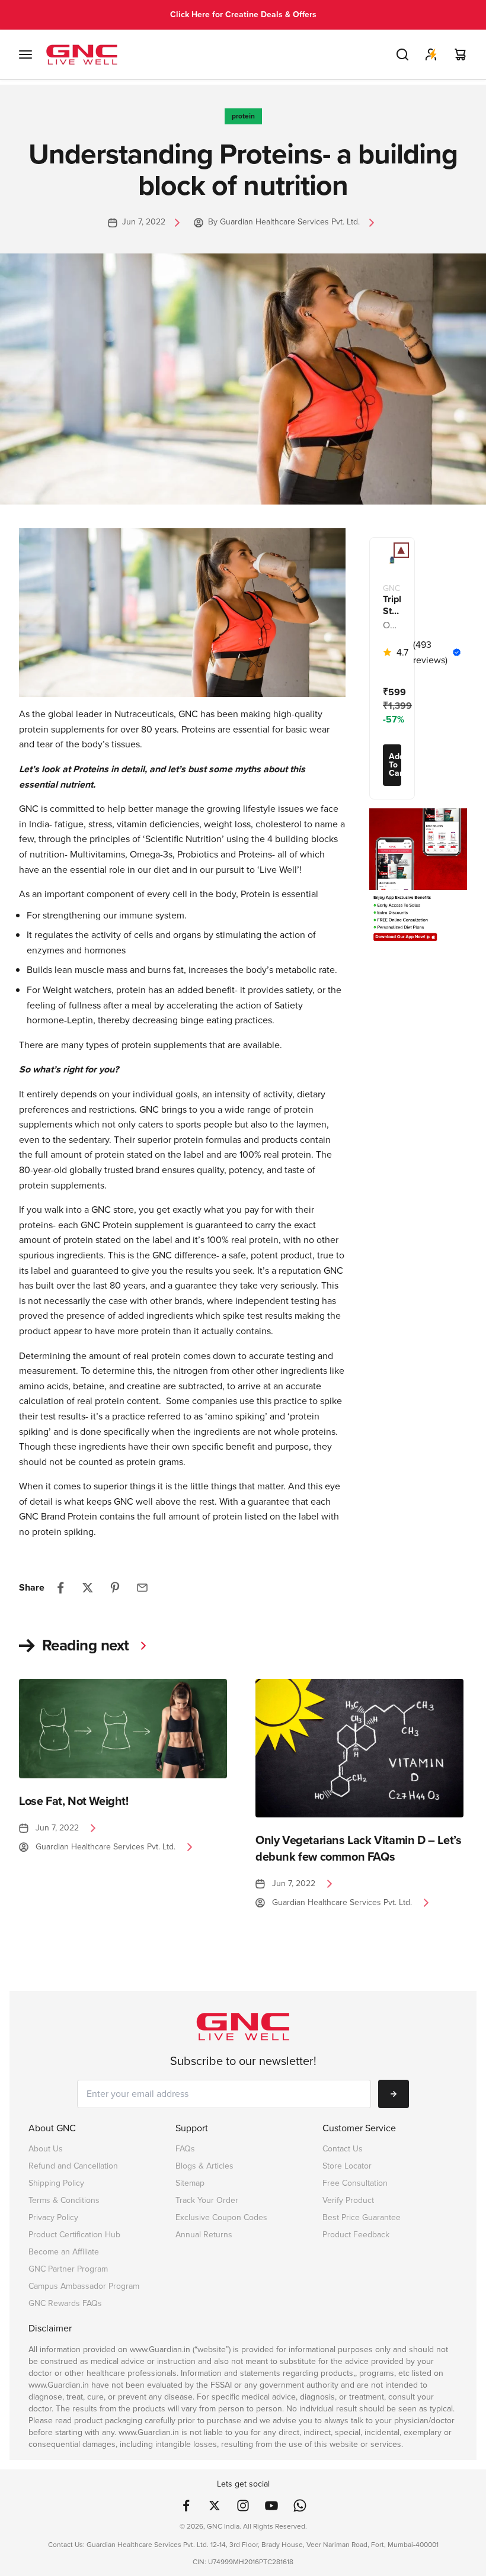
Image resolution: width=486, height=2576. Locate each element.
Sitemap (190, 2183)
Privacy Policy (53, 2217)
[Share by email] (142, 1588)
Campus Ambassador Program (84, 2286)
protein (243, 116)
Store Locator (347, 2166)
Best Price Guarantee (362, 2217)
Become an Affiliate (64, 2252)
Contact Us (343, 2149)
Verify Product (348, 2200)
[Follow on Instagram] (243, 2506)
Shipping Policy (56, 2183)
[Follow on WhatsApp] (300, 2506)
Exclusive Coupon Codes (221, 2217)
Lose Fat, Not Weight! (74, 1801)
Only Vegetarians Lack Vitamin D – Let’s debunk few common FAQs (358, 1849)
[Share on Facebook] (60, 1588)
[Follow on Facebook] (186, 2506)
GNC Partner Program (68, 2269)
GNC (391, 589)
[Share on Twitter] (88, 1588)
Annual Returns (204, 2235)
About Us (46, 2149)
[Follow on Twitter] (215, 2506)
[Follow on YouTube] (271, 2506)
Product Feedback (356, 2235)
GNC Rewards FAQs (65, 2303)
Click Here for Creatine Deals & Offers (243, 15)
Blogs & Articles (204, 2166)
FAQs (185, 2149)
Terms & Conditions (64, 2200)
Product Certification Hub (74, 2235)
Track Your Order (207, 2200)
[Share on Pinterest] (115, 1588)
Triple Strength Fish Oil (392, 605)
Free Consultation (355, 2183)
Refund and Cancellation (73, 2166)
